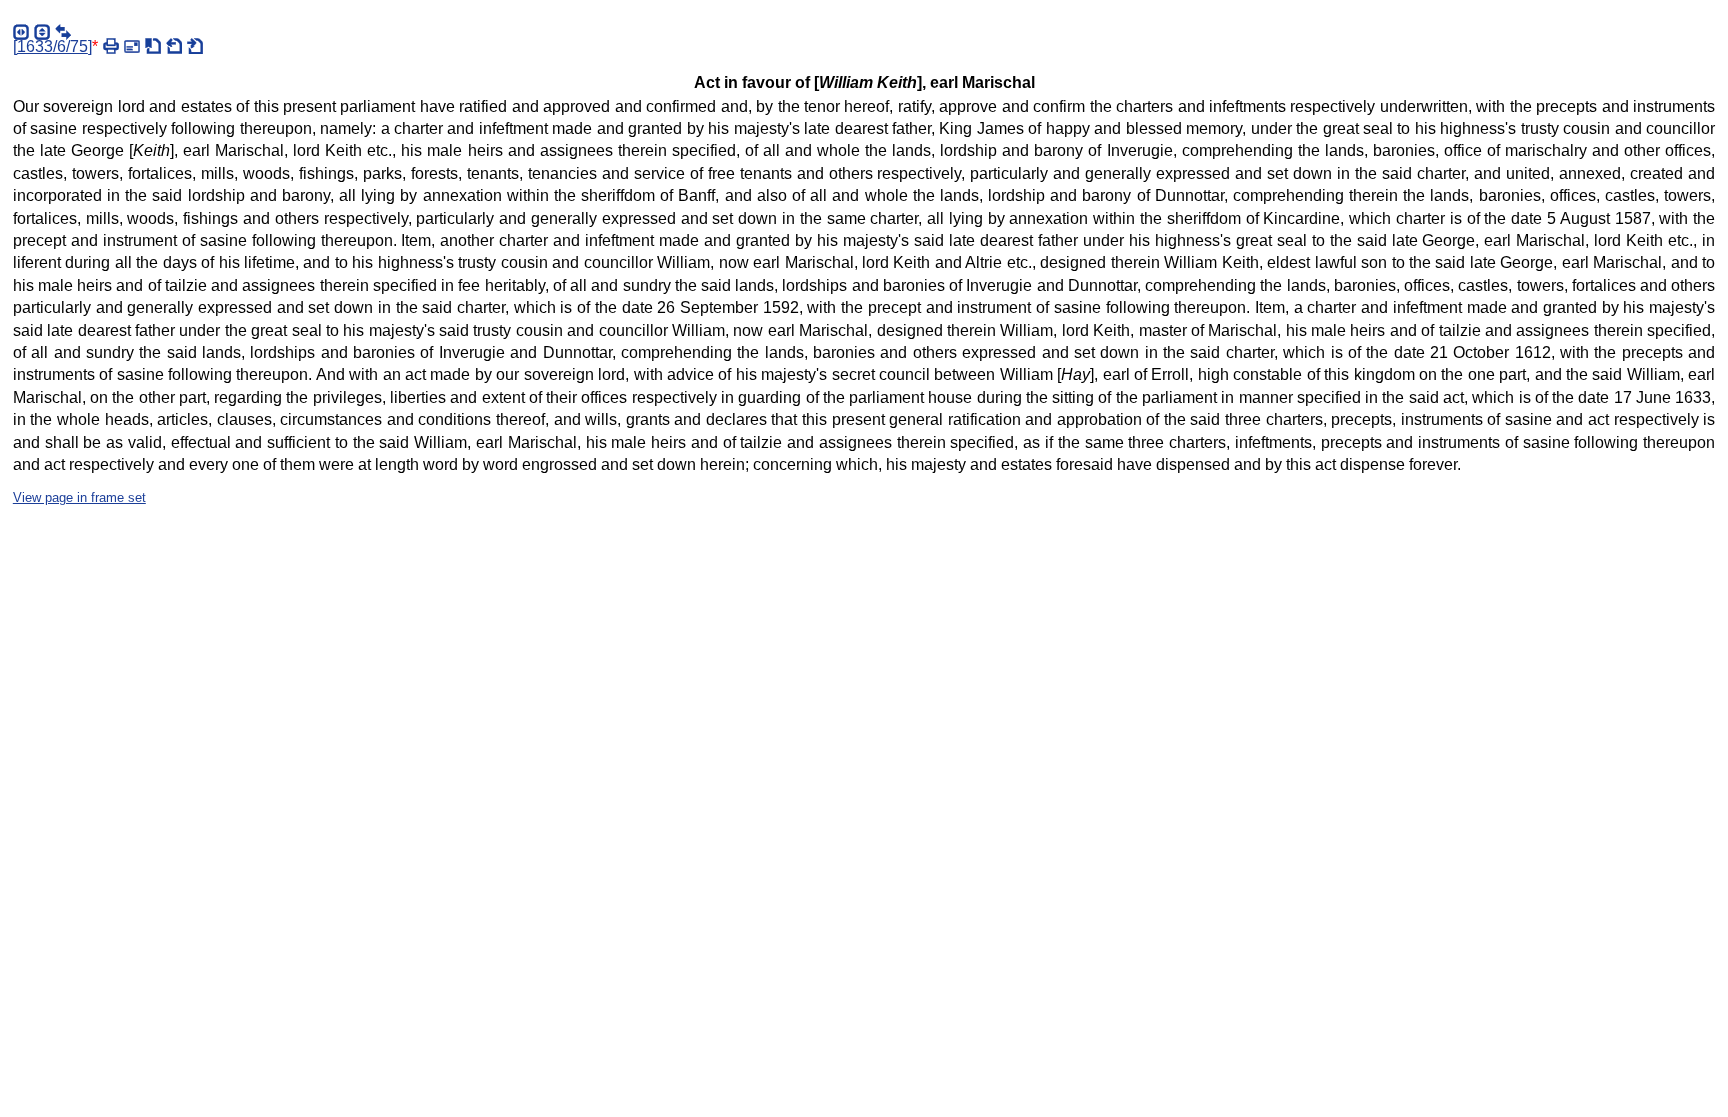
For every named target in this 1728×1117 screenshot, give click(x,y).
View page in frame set (79, 497)
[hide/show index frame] (21, 32)
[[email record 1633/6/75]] (132, 46)
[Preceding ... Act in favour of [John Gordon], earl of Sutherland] (174, 46)
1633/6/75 (52, 46)
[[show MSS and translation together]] (63, 32)
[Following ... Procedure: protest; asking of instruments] (195, 46)
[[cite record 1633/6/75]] (153, 46)
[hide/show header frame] (42, 32)
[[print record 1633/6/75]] (111, 46)
